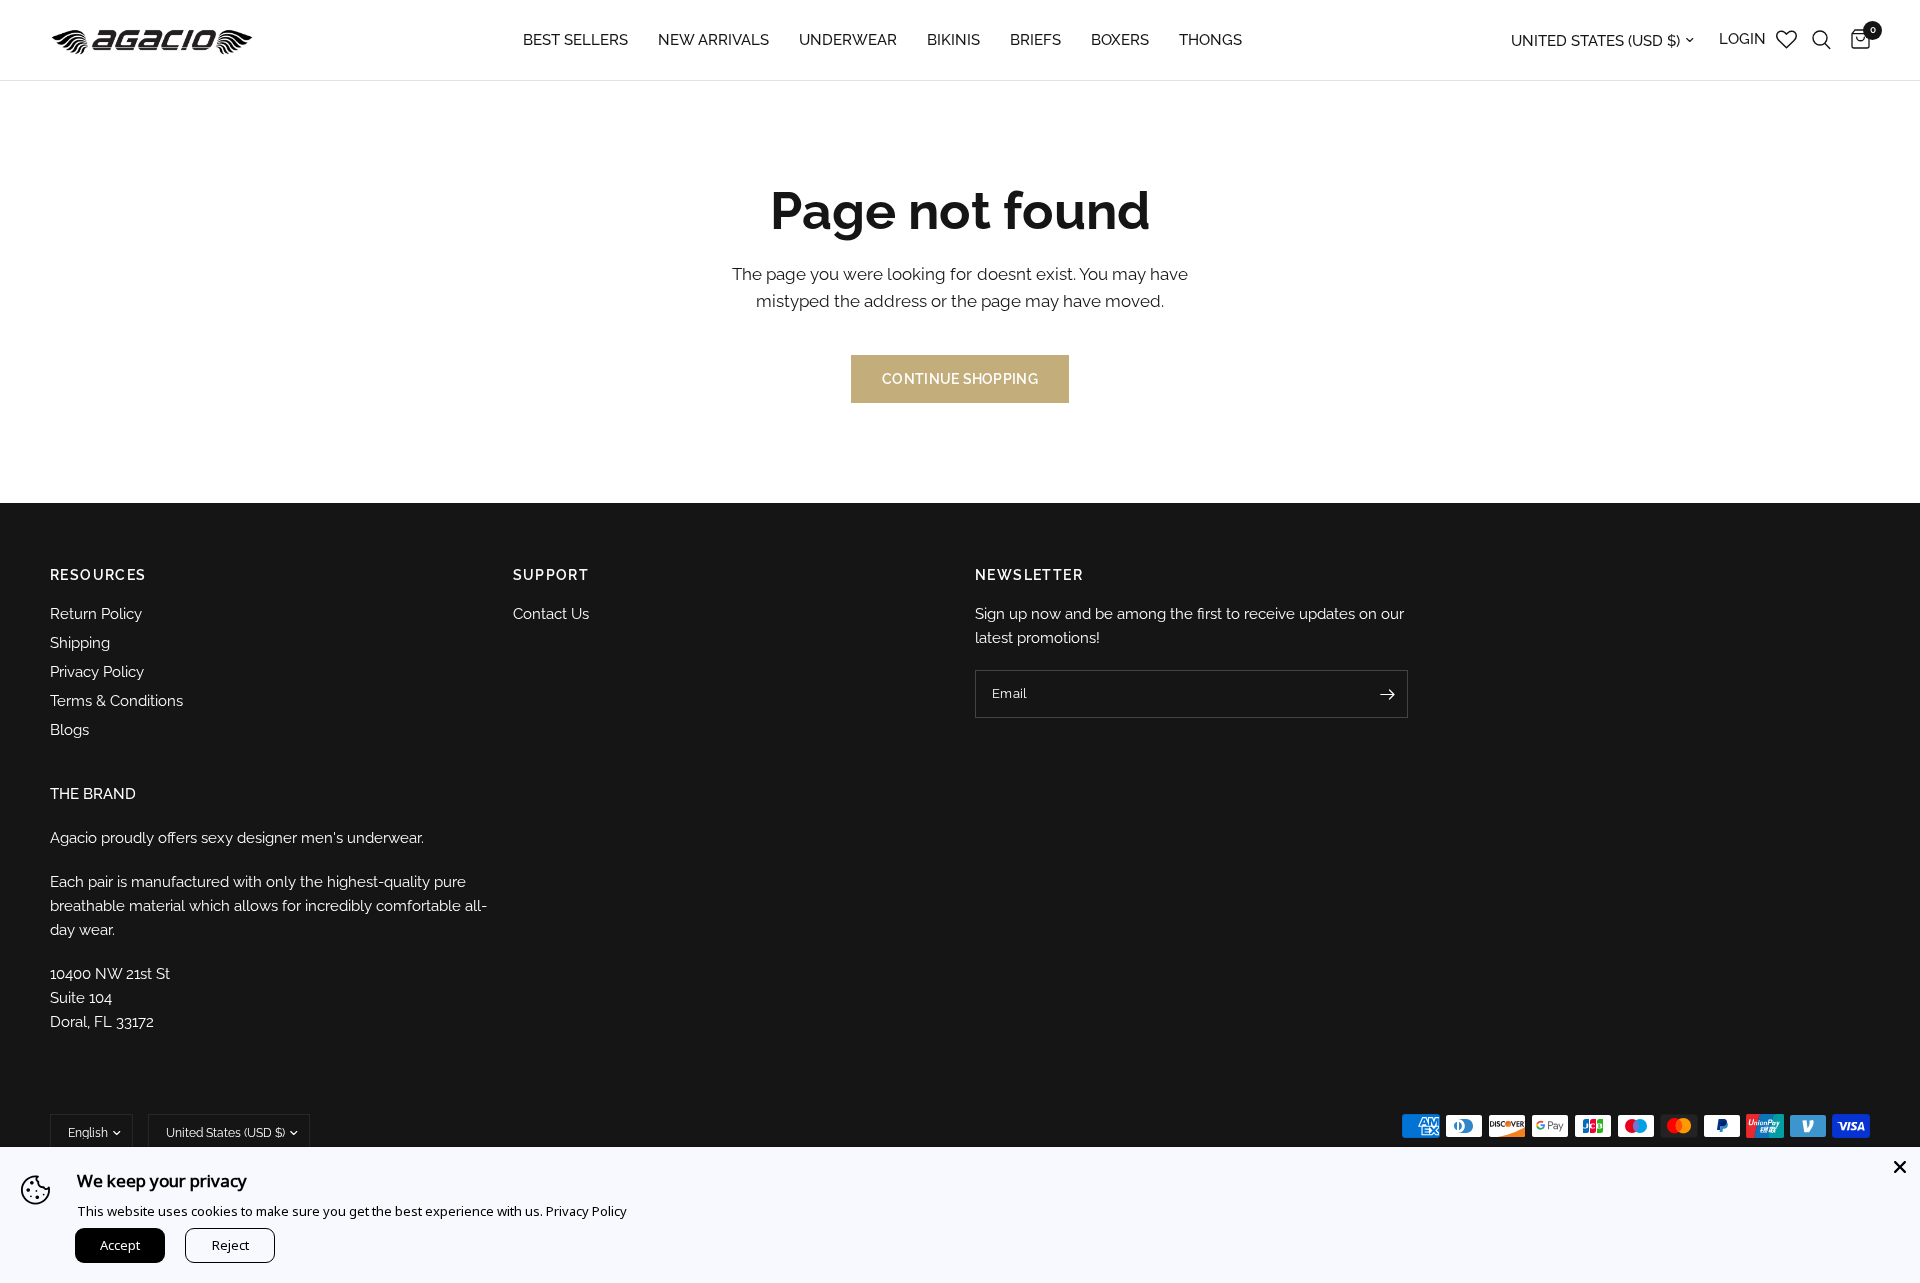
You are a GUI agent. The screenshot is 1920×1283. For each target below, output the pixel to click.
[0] (1855, 40)
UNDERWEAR (848, 40)
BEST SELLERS (575, 40)
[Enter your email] (1388, 694)
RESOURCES (98, 575)
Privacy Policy (97, 672)
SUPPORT (551, 575)
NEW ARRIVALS (713, 40)
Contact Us (551, 614)
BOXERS (1120, 40)
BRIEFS (1035, 40)
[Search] (1821, 40)
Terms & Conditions (116, 701)
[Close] (1900, 1167)
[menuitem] (575, 40)
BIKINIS (953, 40)
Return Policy (96, 614)
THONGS (1210, 40)
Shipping (80, 643)
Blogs (69, 730)
